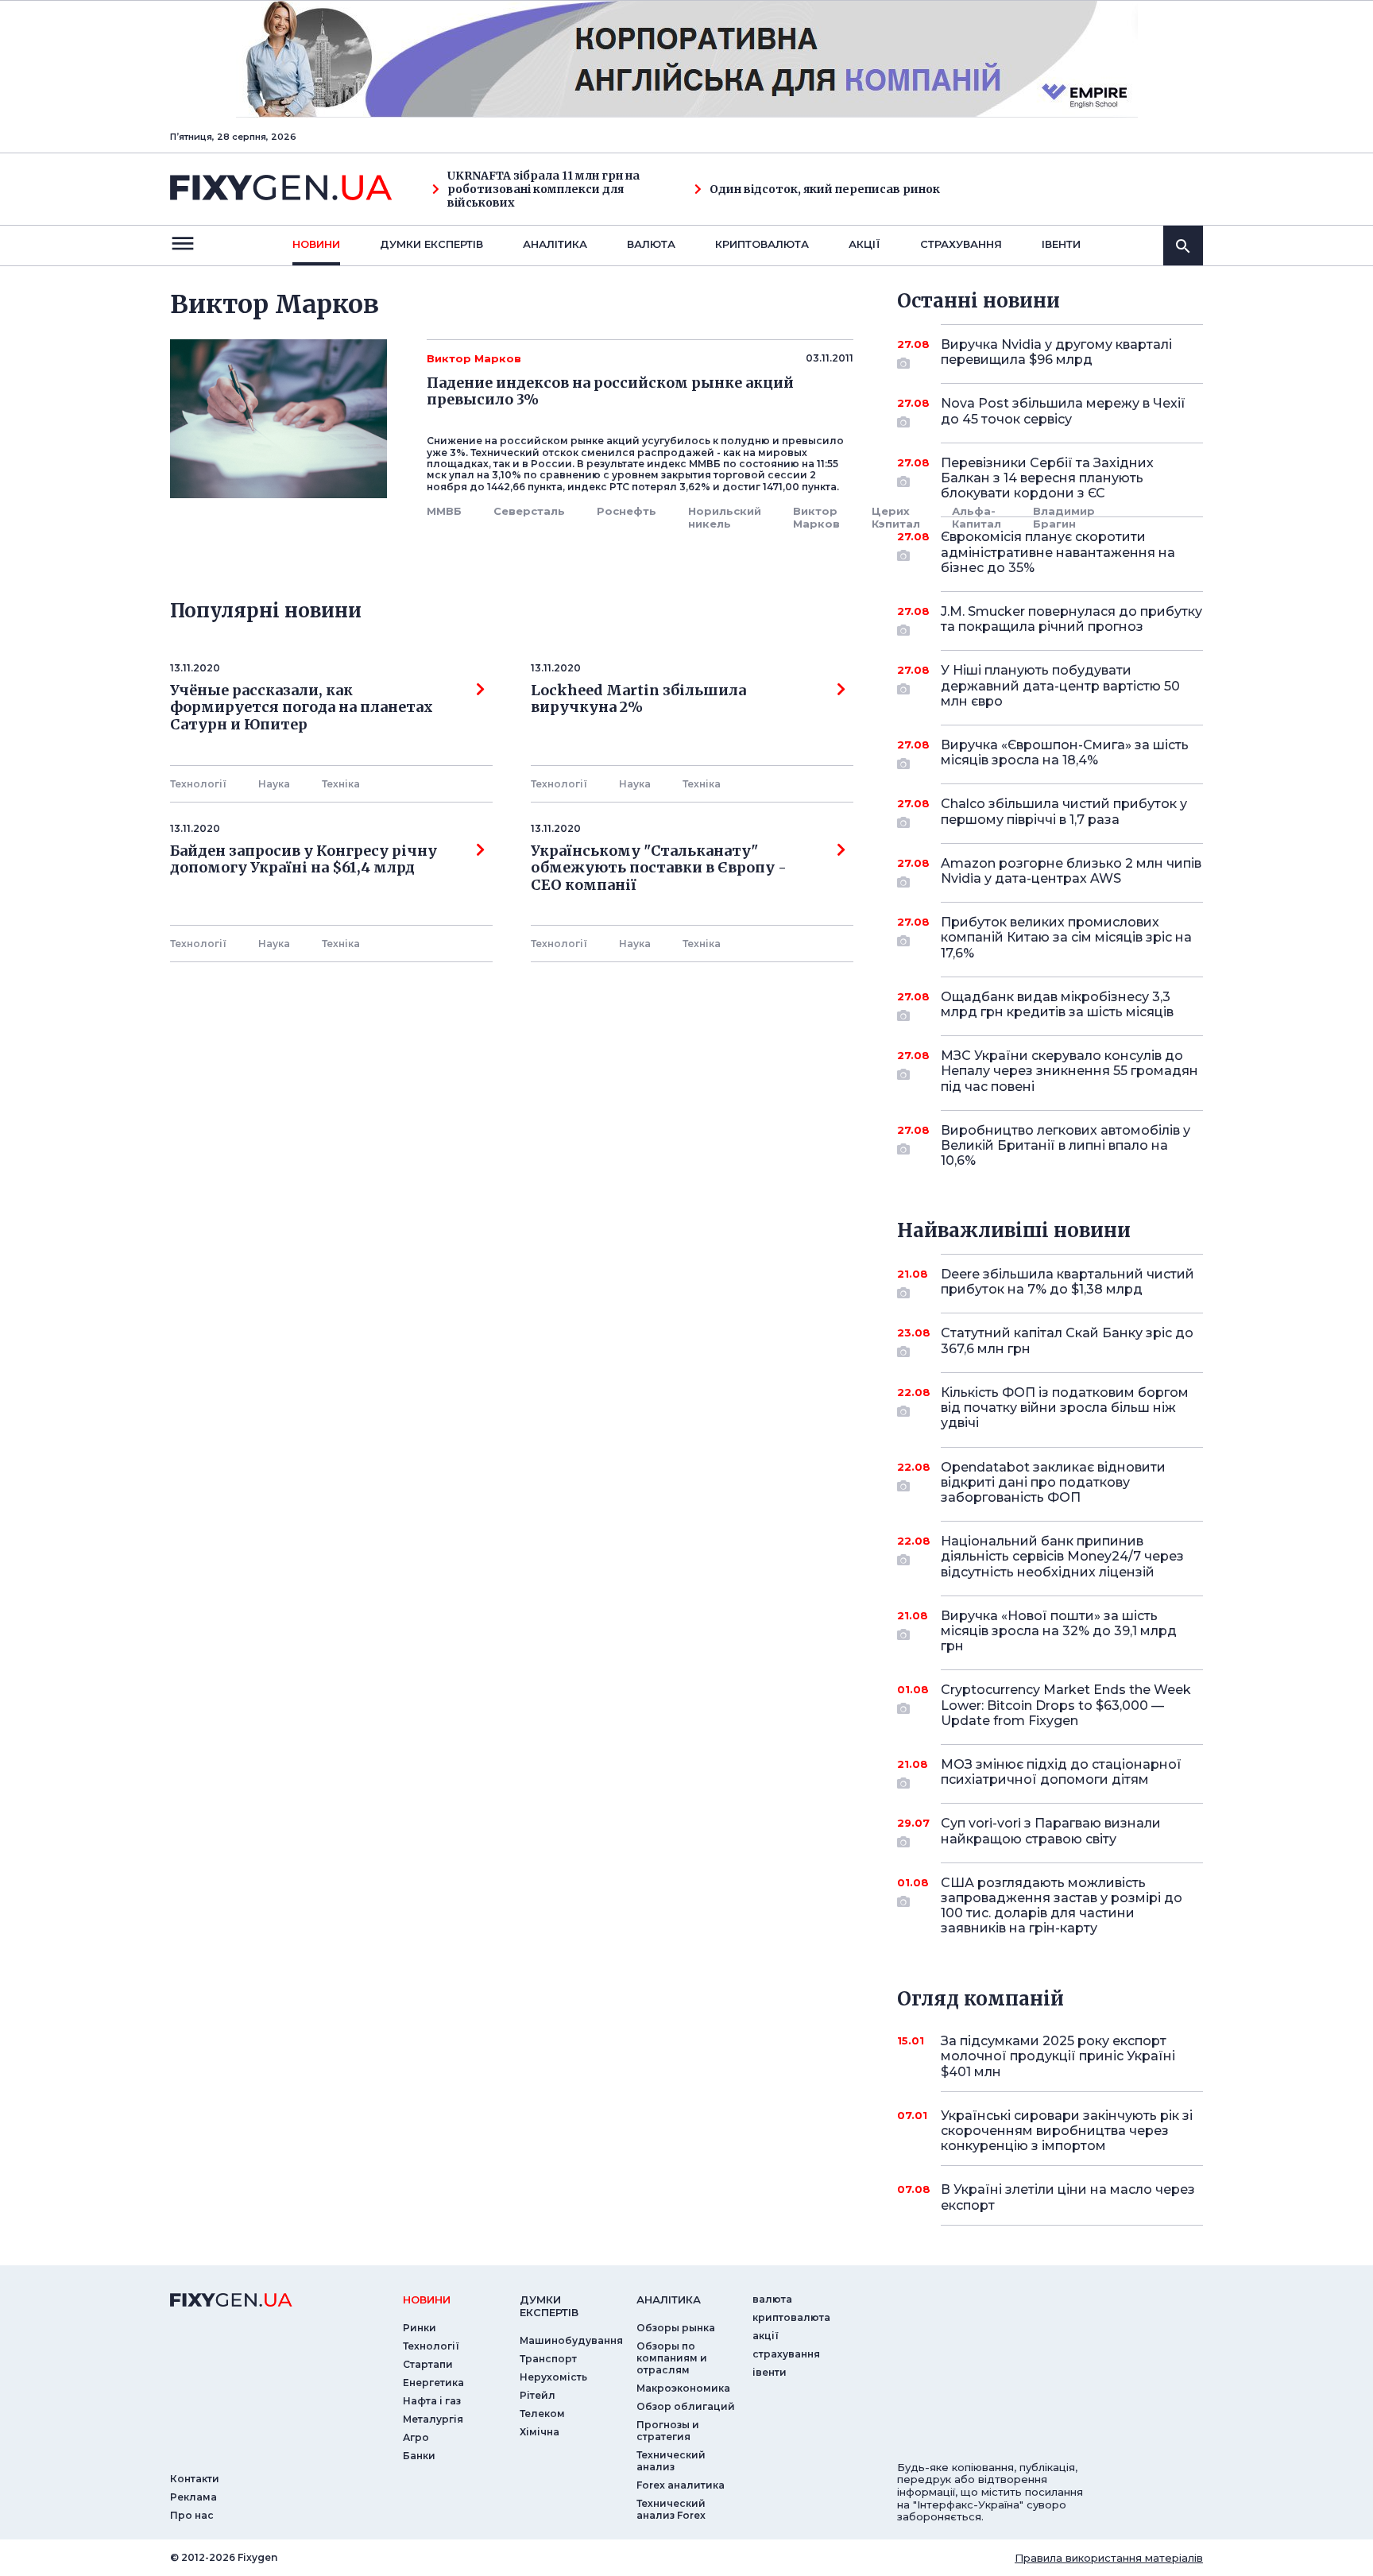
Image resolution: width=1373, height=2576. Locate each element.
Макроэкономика (683, 2388)
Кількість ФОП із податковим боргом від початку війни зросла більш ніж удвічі (1065, 1408)
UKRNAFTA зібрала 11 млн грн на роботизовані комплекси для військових (543, 189)
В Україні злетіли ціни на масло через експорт (1068, 2197)
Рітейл (538, 2395)
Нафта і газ (432, 2401)
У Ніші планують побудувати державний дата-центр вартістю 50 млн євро (1060, 685)
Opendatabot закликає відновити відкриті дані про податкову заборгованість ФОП (1053, 1482)
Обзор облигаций (686, 2406)
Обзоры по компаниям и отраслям (672, 2358)
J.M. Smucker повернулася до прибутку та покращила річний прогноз (1071, 619)
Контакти (195, 2479)
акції (864, 244)
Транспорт (548, 2359)
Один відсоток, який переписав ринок (825, 190)
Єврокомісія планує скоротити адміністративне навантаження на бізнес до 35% (1058, 552)
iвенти (1061, 244)
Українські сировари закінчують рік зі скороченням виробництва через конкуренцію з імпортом (1067, 2131)
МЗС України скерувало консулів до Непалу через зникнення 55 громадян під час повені (1069, 1071)
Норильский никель (725, 517)
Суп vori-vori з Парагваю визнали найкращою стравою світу (1051, 1831)
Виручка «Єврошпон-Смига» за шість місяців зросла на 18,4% (1065, 752)
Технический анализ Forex (671, 2509)
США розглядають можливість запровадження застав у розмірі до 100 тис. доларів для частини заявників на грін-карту (1062, 1906)
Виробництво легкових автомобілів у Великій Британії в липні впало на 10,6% (1066, 1145)
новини (316, 244)
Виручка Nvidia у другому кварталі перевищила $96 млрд (1056, 352)
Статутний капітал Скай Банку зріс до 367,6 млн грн (1067, 1340)
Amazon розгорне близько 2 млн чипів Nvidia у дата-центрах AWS (1071, 871)
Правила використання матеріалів (1109, 2558)
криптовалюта (762, 244)
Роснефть (627, 511)
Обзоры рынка (676, 2328)
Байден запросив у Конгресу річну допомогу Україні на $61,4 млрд (304, 860)
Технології (198, 784)
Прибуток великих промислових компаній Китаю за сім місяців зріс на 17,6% (1066, 937)
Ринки (420, 2328)
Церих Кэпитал (896, 517)
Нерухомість (553, 2377)
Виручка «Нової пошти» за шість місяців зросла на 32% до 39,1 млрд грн (1059, 1631)
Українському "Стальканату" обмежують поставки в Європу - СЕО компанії (662, 868)
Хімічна (540, 2432)
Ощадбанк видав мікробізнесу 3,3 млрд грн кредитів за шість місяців (1057, 1004)
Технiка (341, 784)
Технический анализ (671, 2461)
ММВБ (444, 511)
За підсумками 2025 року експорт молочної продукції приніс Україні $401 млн (1058, 2056)
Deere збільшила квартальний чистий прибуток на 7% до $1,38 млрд (1067, 1282)
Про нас (192, 2515)
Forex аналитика (681, 2485)
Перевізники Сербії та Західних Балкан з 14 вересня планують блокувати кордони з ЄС (1047, 478)
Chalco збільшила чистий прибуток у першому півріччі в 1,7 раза (1064, 811)
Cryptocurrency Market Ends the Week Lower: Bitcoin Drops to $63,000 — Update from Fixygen (1066, 1705)
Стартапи (428, 2364)
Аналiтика (555, 244)
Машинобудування (571, 2340)
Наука (274, 784)
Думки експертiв (431, 244)
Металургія (433, 2419)
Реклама (193, 2497)
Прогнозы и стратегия (668, 2431)
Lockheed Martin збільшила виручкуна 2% (638, 699)
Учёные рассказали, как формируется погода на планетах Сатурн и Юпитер (302, 708)
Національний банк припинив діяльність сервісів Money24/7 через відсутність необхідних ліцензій (1062, 1556)
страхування (961, 244)
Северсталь (529, 511)
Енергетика (433, 2383)
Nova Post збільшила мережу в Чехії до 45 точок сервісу (1063, 411)
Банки (419, 2456)
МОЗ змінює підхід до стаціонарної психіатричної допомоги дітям (1061, 1772)
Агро (416, 2437)
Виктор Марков (816, 517)
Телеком (542, 2414)
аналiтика (669, 2299)
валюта (651, 244)
